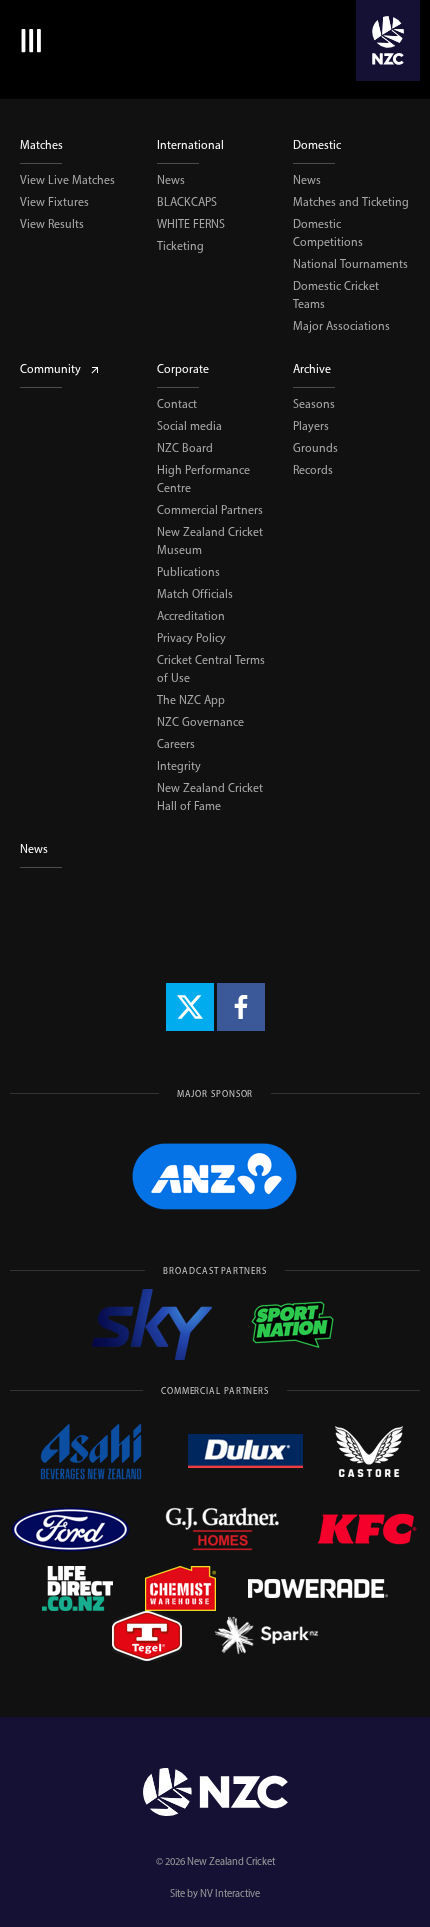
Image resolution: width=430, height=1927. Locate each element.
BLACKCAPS (187, 202)
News (171, 180)
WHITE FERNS (191, 224)
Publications (188, 572)
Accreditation (191, 616)
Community (50, 369)
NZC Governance (200, 722)
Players (311, 426)
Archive (312, 369)
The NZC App (191, 700)
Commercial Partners (210, 510)
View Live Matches (67, 180)
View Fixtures (54, 202)
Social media (189, 426)
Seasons (314, 404)
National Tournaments (350, 264)
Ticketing (180, 246)
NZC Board (185, 448)
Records (313, 470)
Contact (177, 404)
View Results (52, 224)
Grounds (315, 448)
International (190, 145)
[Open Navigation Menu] (27, 40)
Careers (176, 744)
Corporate (183, 369)
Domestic (317, 145)
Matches (41, 145)
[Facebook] (241, 1007)
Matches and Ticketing (351, 202)
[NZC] (388, 40)
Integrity (179, 766)
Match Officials (195, 594)
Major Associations (341, 326)
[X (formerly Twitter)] (190, 1007)
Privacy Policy (191, 638)
